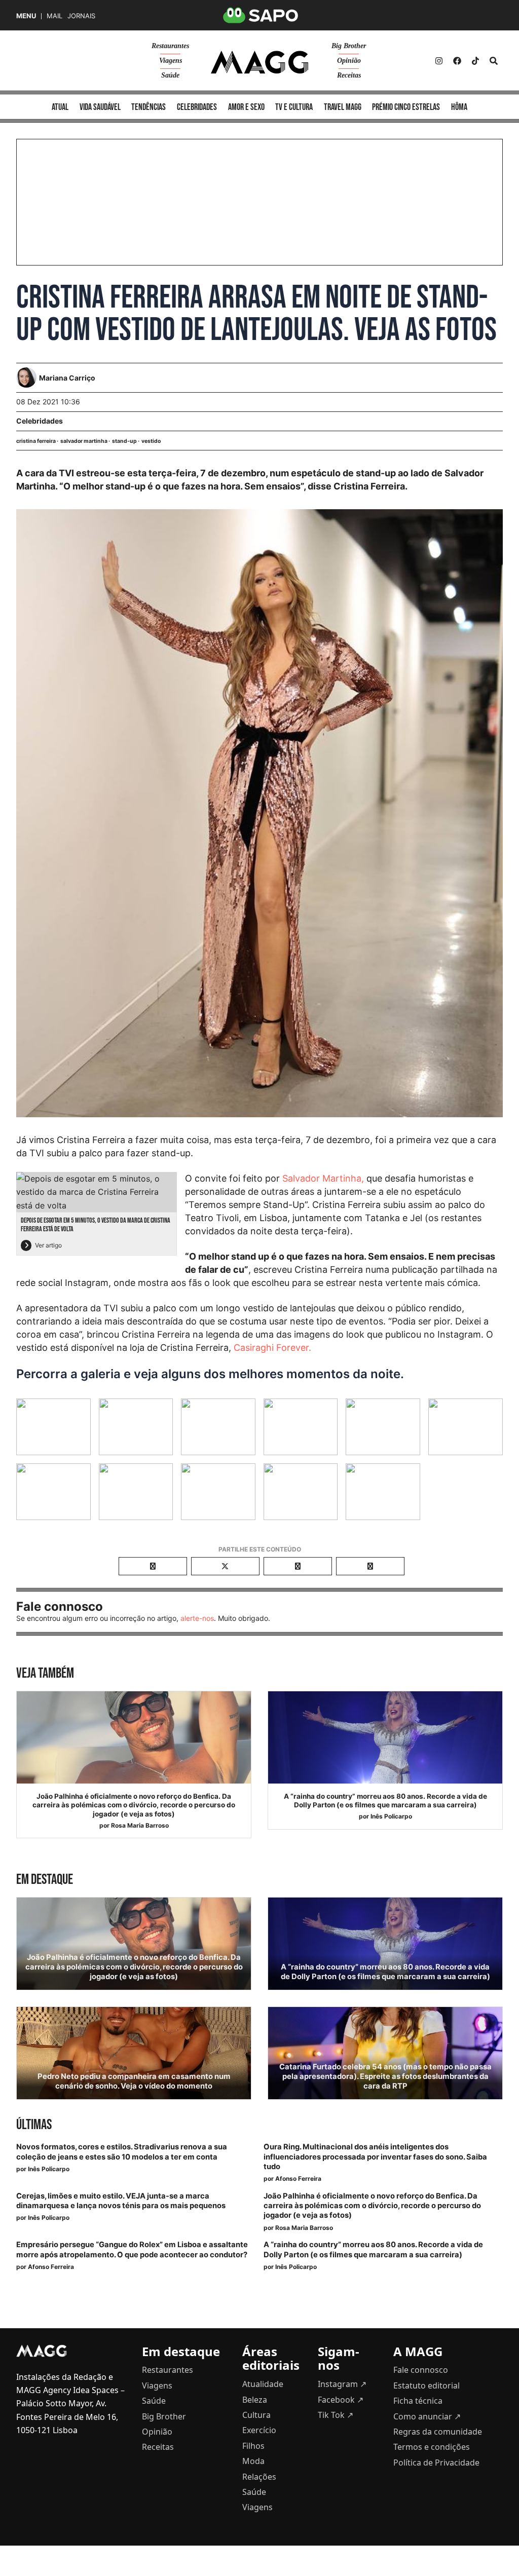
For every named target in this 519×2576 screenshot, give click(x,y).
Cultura (256, 2415)
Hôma (459, 107)
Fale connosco (421, 2370)
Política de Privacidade (436, 2463)
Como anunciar (427, 2416)
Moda (253, 2461)
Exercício (259, 2430)
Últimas (34, 2125)
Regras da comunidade (438, 2432)
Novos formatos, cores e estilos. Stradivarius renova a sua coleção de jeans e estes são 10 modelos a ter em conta (122, 2152)
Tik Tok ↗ (336, 2415)
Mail (54, 16)
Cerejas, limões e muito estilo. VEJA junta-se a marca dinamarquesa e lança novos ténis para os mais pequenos (121, 2201)
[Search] (494, 61)
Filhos (253, 2446)
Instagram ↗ (342, 2384)
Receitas (349, 75)
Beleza (255, 2400)
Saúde (170, 75)
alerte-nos (197, 1618)
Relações (259, 2477)
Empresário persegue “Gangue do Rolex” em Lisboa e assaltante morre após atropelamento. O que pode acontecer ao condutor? (132, 2249)
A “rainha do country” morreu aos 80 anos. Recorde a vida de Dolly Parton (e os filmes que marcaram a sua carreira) (385, 1801)
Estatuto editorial (427, 2385)
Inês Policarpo (391, 1816)
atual (60, 107)
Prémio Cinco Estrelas (406, 107)
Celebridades (40, 421)
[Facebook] (457, 61)
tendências (149, 107)
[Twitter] (475, 61)
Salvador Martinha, (323, 1178)
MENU (26, 16)
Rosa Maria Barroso (140, 1825)
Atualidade (263, 2384)
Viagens (171, 61)
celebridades (197, 107)
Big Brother (349, 46)
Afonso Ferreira (298, 2179)
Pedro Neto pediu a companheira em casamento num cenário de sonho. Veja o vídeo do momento (134, 2081)
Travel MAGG (343, 107)
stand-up (124, 441)
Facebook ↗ (341, 2400)
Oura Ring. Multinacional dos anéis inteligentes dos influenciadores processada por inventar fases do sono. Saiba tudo (375, 2156)
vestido (151, 441)
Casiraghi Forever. (274, 1348)
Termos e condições (432, 2447)
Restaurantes (170, 46)
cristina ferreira (36, 441)
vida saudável (100, 107)
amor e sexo (246, 107)
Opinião (349, 61)
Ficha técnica (418, 2401)
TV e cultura (294, 107)
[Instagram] (439, 61)
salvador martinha (84, 441)
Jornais (81, 16)
